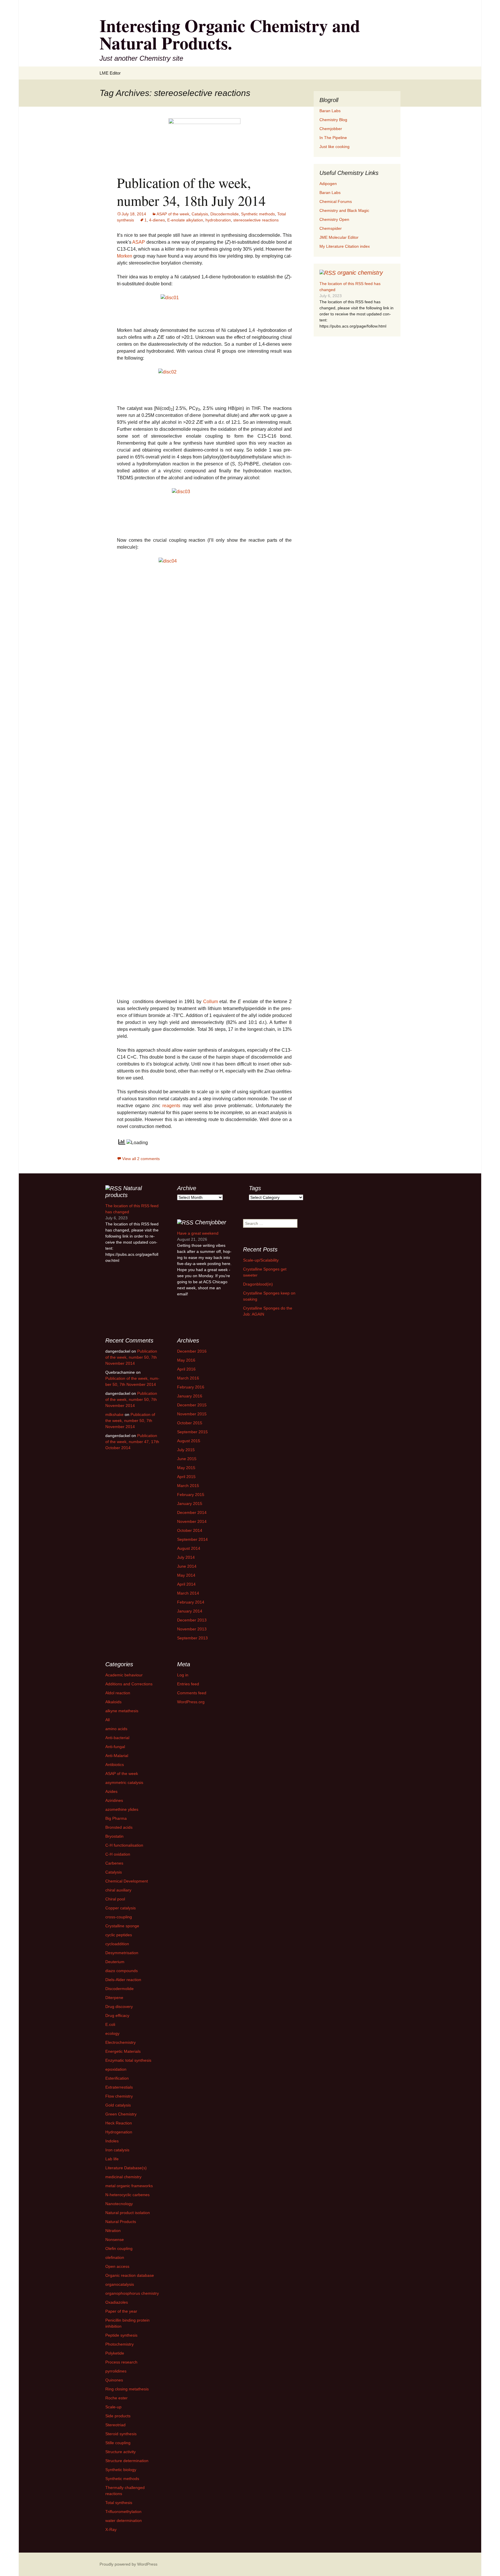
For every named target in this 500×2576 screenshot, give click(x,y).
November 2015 (192, 1414)
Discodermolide (225, 214)
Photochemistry (120, 2344)
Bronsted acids (119, 1827)
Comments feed (192, 1693)
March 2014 (188, 1593)
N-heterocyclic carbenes (127, 2195)
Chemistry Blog (333, 120)
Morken (125, 256)
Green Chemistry (121, 2114)
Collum (211, 1002)
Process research (121, 2362)
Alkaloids (113, 1702)
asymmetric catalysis (124, 1782)
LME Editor (110, 73)
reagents (172, 1106)
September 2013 (192, 1638)
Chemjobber (331, 129)
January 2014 (190, 1611)
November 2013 (192, 1629)
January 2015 (190, 1504)
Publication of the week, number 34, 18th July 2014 (191, 191)
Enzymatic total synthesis (128, 2060)
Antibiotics (115, 1765)
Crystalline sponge (122, 1926)
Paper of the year (121, 2311)
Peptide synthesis (121, 2335)
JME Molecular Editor (339, 237)
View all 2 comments (141, 1159)
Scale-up (113, 2407)
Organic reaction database (130, 2275)
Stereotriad (115, 2425)
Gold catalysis (118, 2105)
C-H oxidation (118, 1854)
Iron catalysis (117, 2150)
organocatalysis (120, 2284)
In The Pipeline (333, 138)
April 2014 (186, 1584)
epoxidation (116, 2069)
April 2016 (186, 1369)
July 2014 (186, 1557)
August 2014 (189, 1548)
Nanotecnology (119, 2204)
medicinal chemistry (123, 2177)
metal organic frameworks (129, 2186)
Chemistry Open (334, 219)
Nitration (113, 2231)
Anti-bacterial (117, 1738)
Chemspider (331, 228)
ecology (112, 2033)
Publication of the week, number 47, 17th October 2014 (132, 1442)
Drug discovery (119, 2007)
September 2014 (192, 1539)
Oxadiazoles (117, 2302)
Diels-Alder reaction (123, 1980)
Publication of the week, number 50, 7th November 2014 (131, 1357)
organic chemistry (360, 273)
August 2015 (189, 1441)
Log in (183, 1675)
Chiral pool (115, 1899)
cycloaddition (117, 1944)
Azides (111, 1791)
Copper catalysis (121, 1908)
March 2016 (188, 1378)
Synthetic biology (121, 2470)
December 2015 (192, 1405)
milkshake (114, 1414)
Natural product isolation (128, 2213)
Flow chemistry (119, 2096)
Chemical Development (127, 1881)
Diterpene (114, 1998)
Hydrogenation (119, 2132)
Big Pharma (116, 1818)
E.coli (110, 2024)
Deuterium (115, 1962)
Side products (118, 2416)
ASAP (139, 242)
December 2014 (192, 1512)
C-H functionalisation (124, 1845)
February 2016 (191, 1387)
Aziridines (114, 1800)
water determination (124, 2520)
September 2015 (192, 1432)
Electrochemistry (121, 2042)
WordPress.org (191, 1702)
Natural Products (121, 2222)
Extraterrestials (119, 2087)
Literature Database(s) (126, 2168)
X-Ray (111, 2529)
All (107, 1720)
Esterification (117, 2078)
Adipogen (328, 184)
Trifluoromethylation (123, 2512)
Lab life (112, 2159)
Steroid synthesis (121, 2434)
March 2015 (188, 1486)
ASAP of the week (173, 214)
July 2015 (186, 1450)
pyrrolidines (116, 2371)
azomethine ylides (122, 1809)
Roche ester (116, 2398)
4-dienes (157, 220)
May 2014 (186, 1575)
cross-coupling (119, 1917)
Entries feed (188, 1684)
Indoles (112, 2141)
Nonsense (115, 2240)
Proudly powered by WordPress (128, 2564)
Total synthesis (119, 2503)
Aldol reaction (118, 1693)
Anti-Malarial (117, 1756)
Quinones (114, 2380)
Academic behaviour (124, 1675)
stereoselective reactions (256, 220)
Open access (117, 2266)
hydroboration (218, 220)
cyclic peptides (119, 1935)
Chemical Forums (336, 201)
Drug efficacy (117, 2015)
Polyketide (115, 2353)
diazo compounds (122, 1971)
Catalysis (200, 214)
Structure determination (127, 2461)
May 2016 (186, 1360)
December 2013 (192, 1620)
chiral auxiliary (118, 1890)
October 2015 (190, 1423)
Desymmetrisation (122, 1953)
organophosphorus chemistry (132, 2293)
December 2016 (192, 1351)
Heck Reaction (119, 2123)
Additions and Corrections (129, 1684)
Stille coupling (118, 2443)
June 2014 (187, 1566)
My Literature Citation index (345, 246)
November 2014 (192, 1521)
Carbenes (114, 1863)
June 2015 (187, 1459)
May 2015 (186, 1468)
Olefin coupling (119, 2248)
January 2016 (190, 1396)
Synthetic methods (258, 214)
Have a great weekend (198, 1233)
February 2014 (191, 1602)
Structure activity (121, 2452)
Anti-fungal (115, 1747)
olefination (115, 2257)
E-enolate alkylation (185, 220)
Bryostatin (114, 1836)
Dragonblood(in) (258, 1284)
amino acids (116, 1729)
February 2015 (191, 1495)
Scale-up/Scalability (261, 1260)
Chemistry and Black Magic (344, 210)
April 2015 (186, 1477)
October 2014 (190, 1530)
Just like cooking (334, 147)
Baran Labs (330, 111)
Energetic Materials (123, 2051)
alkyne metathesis (122, 1711)
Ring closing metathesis (127, 2389)
